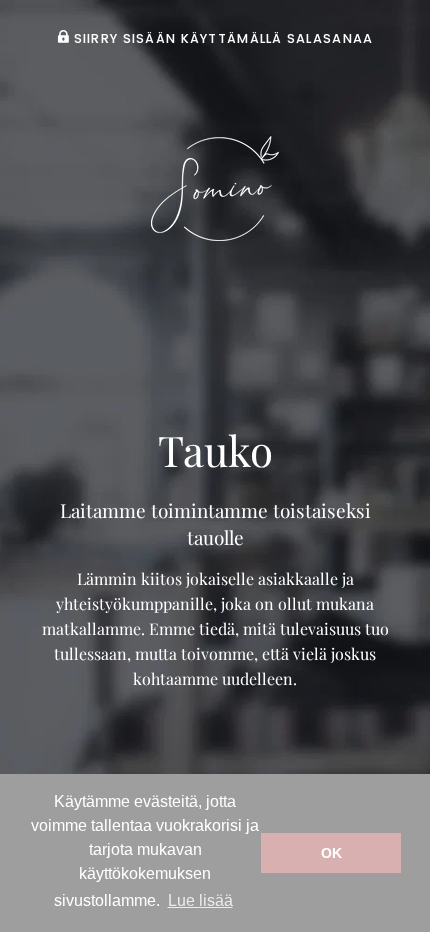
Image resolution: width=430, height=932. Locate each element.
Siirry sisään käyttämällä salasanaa (221, 38)
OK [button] (331, 853)
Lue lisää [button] (200, 900)
